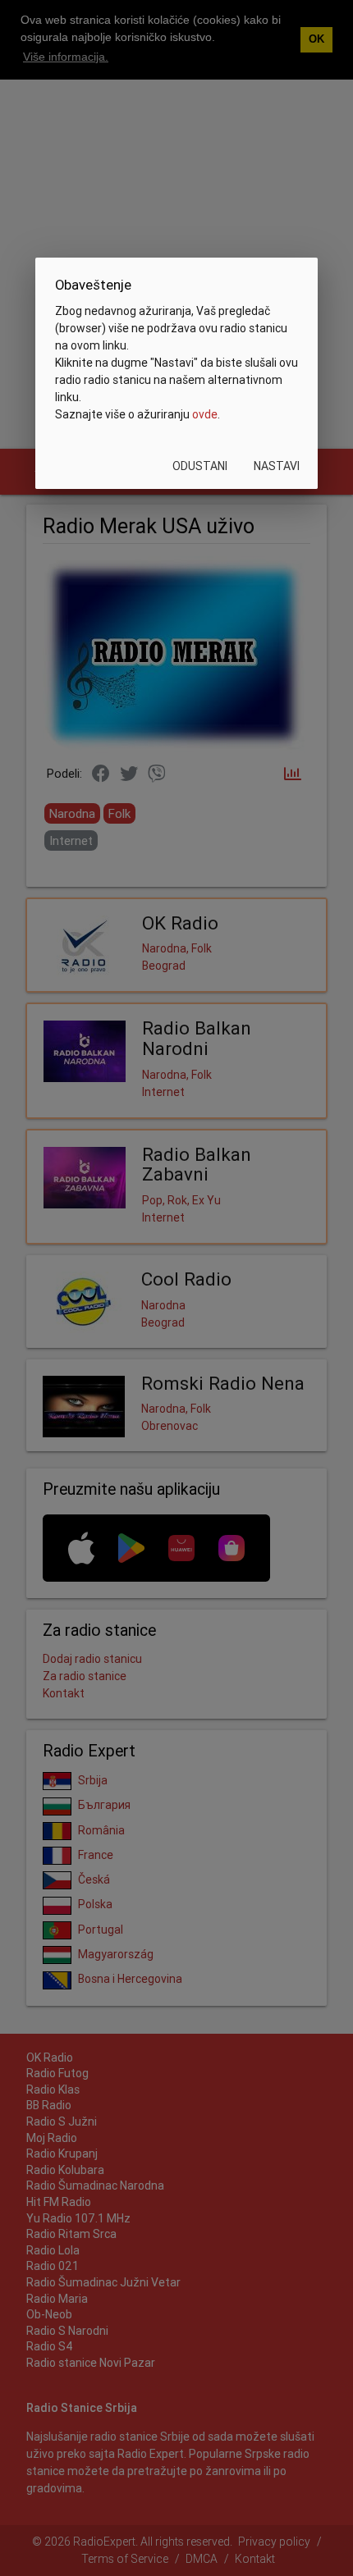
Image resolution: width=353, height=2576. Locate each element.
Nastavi (277, 466)
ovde (205, 414)
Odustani (200, 466)
